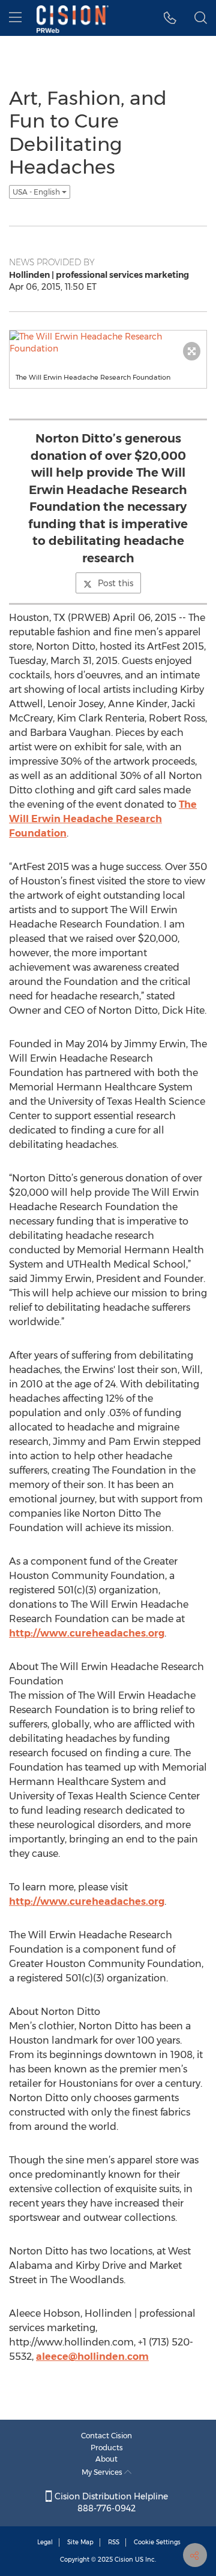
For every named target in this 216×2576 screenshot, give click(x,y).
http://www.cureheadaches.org (87, 1633)
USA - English (37, 192)
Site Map (80, 2542)
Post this (115, 583)
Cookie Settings (157, 2542)
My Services (103, 2472)
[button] (170, 18)
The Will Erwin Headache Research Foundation (103, 819)
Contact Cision (106, 2436)
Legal (45, 2542)
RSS (114, 2542)
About (106, 2459)
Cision (124, 2560)
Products (107, 2448)
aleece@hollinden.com (92, 2357)
